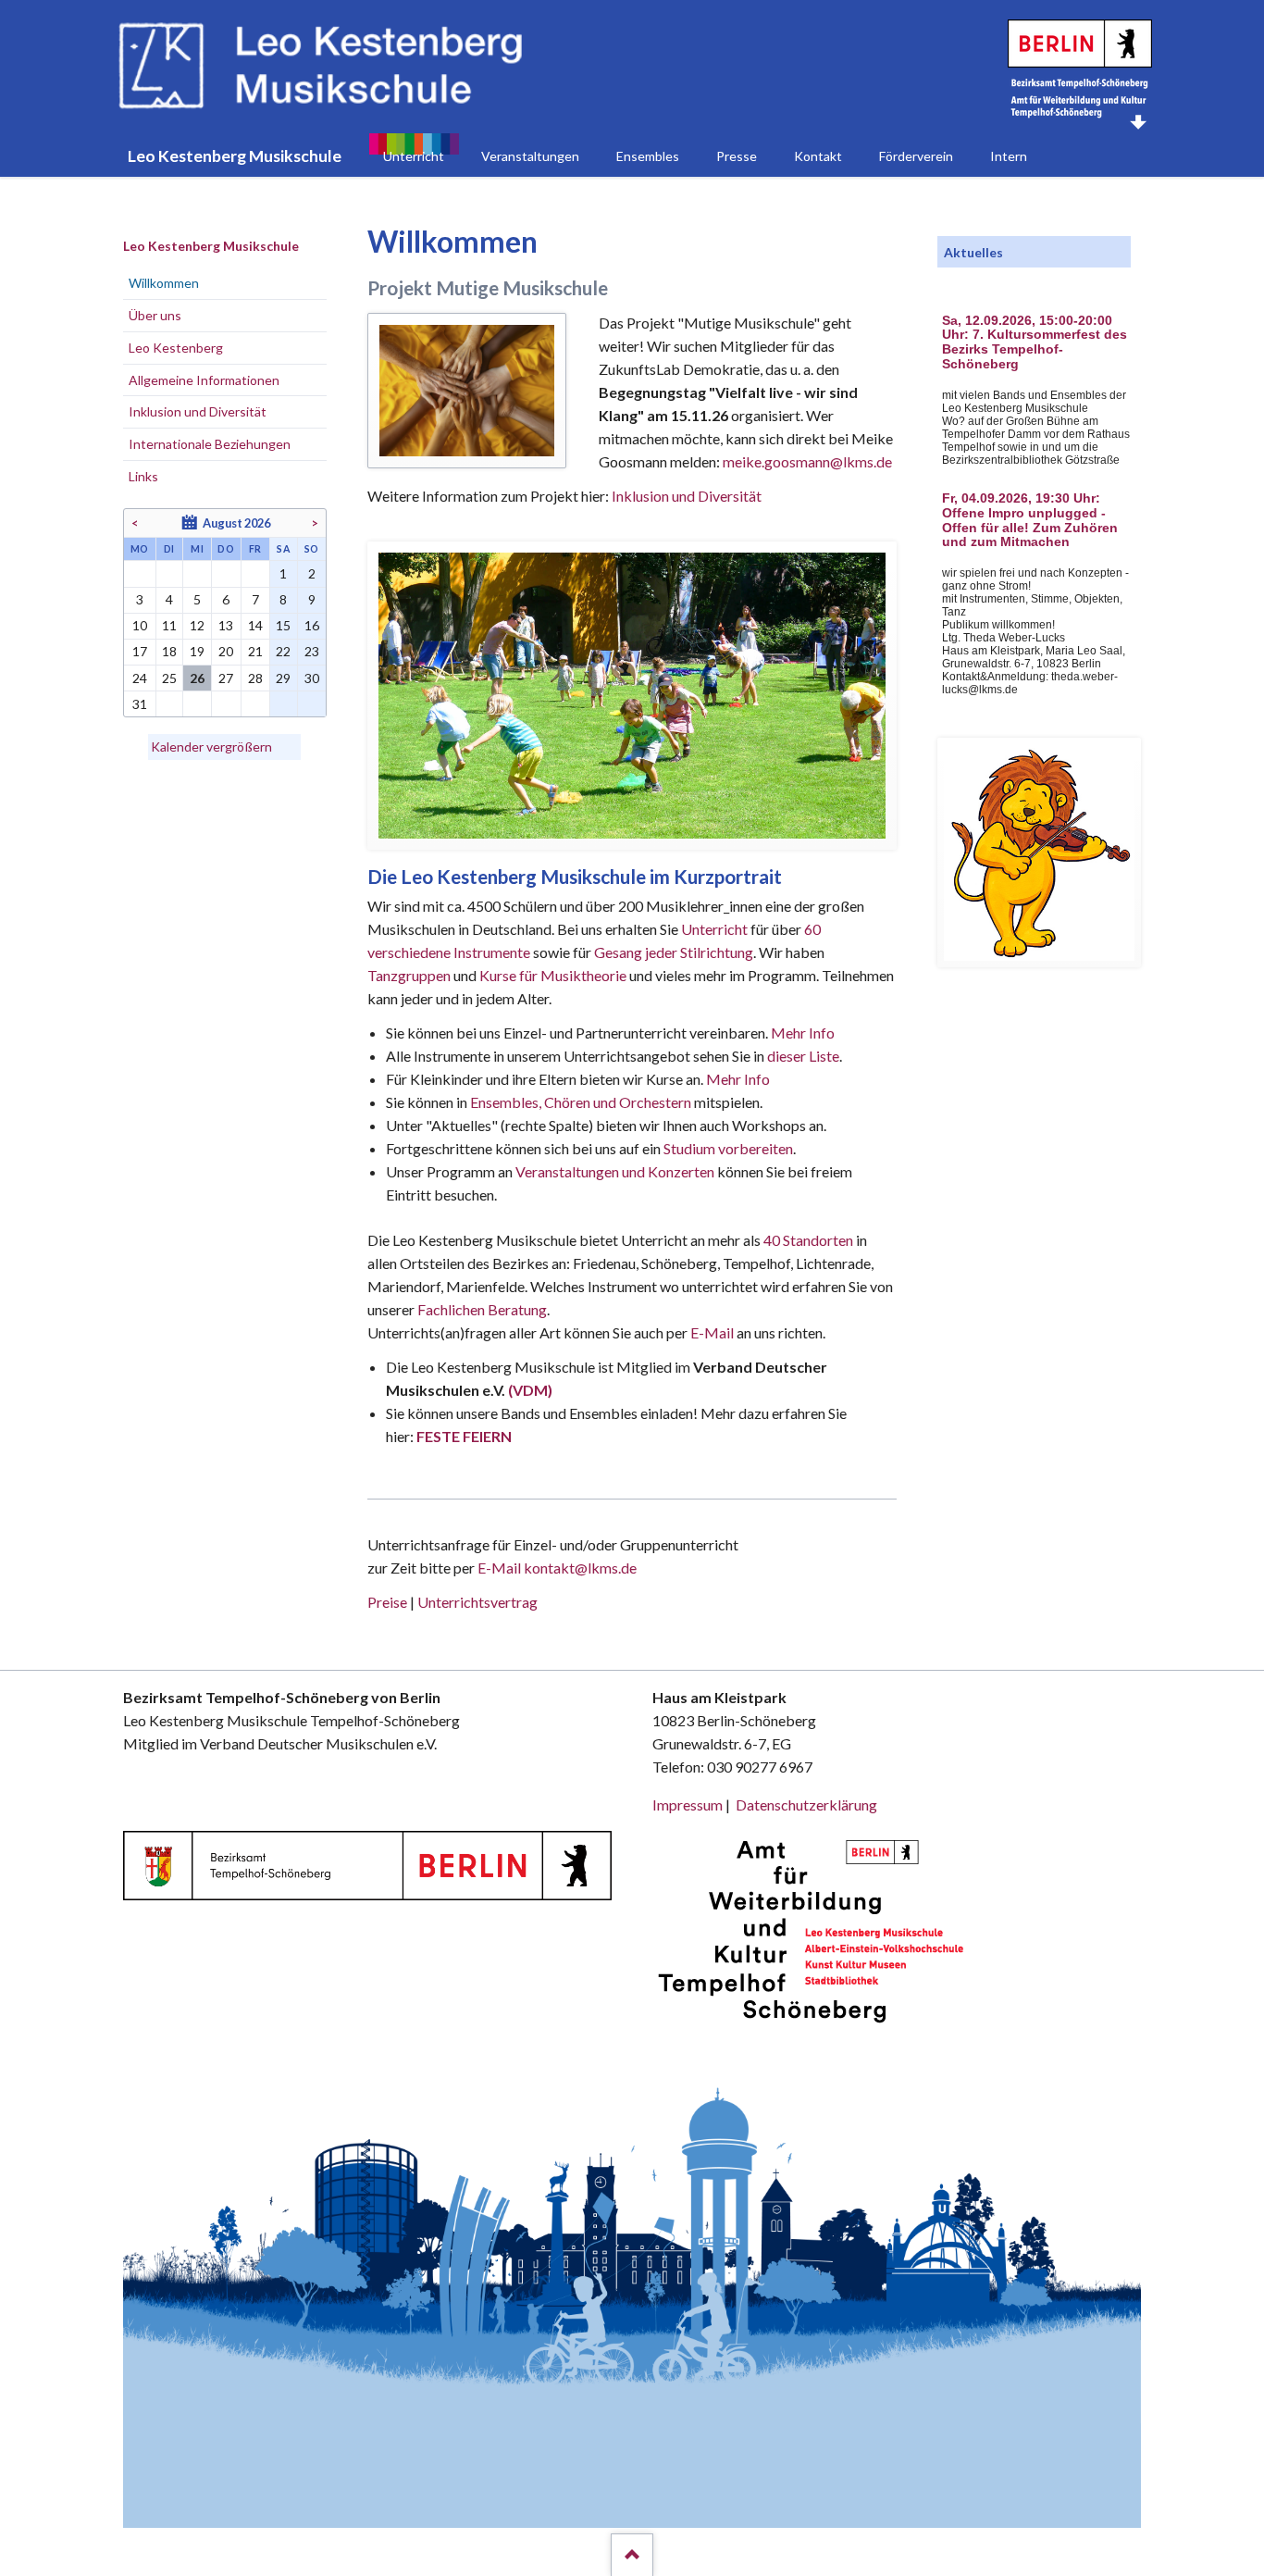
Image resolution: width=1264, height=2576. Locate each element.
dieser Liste (803, 1056)
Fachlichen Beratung (481, 1309)
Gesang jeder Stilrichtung (674, 952)
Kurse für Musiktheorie (553, 975)
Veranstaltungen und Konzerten (615, 1171)
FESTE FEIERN (464, 1436)
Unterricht (714, 929)
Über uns (155, 315)
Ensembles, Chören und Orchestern (581, 1102)
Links (143, 476)
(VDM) (530, 1390)
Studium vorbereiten (728, 1148)
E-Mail (712, 1332)
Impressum (688, 1804)
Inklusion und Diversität (687, 496)
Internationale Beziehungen (210, 444)
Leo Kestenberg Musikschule (211, 246)
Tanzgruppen (410, 975)
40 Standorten (808, 1240)
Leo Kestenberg (176, 348)
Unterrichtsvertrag (477, 1602)
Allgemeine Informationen (204, 380)
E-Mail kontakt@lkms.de (556, 1568)
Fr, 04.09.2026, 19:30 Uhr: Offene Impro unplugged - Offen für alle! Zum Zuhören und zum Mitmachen (1030, 520)
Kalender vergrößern (211, 747)
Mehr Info (803, 1033)
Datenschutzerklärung (806, 1804)
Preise (387, 1602)
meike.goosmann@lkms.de (807, 461)
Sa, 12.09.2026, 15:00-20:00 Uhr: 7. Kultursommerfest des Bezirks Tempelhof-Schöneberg (1035, 342)
